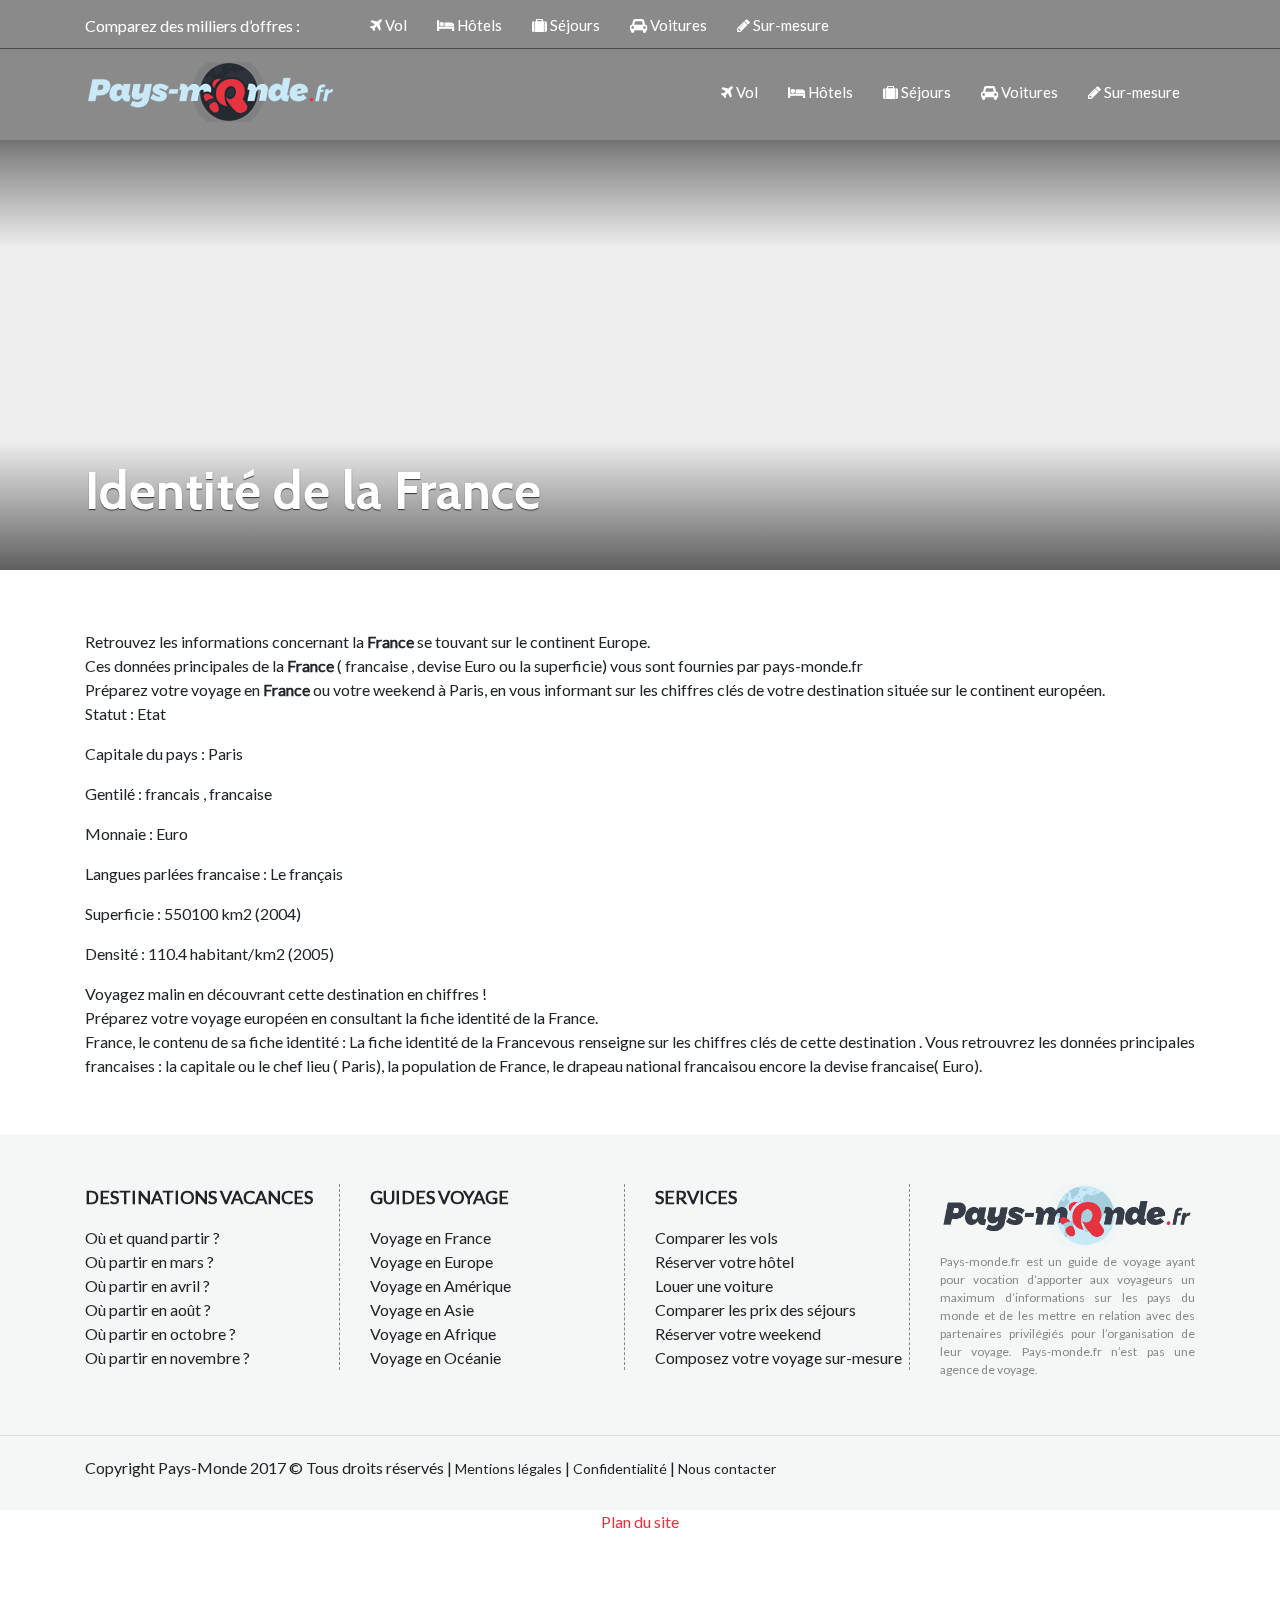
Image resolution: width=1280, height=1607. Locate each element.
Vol (394, 25)
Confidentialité (620, 1468)
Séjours (573, 25)
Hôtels (478, 25)
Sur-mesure (789, 25)
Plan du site (640, 1521)
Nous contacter (727, 1468)
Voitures (677, 25)
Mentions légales (508, 1468)
